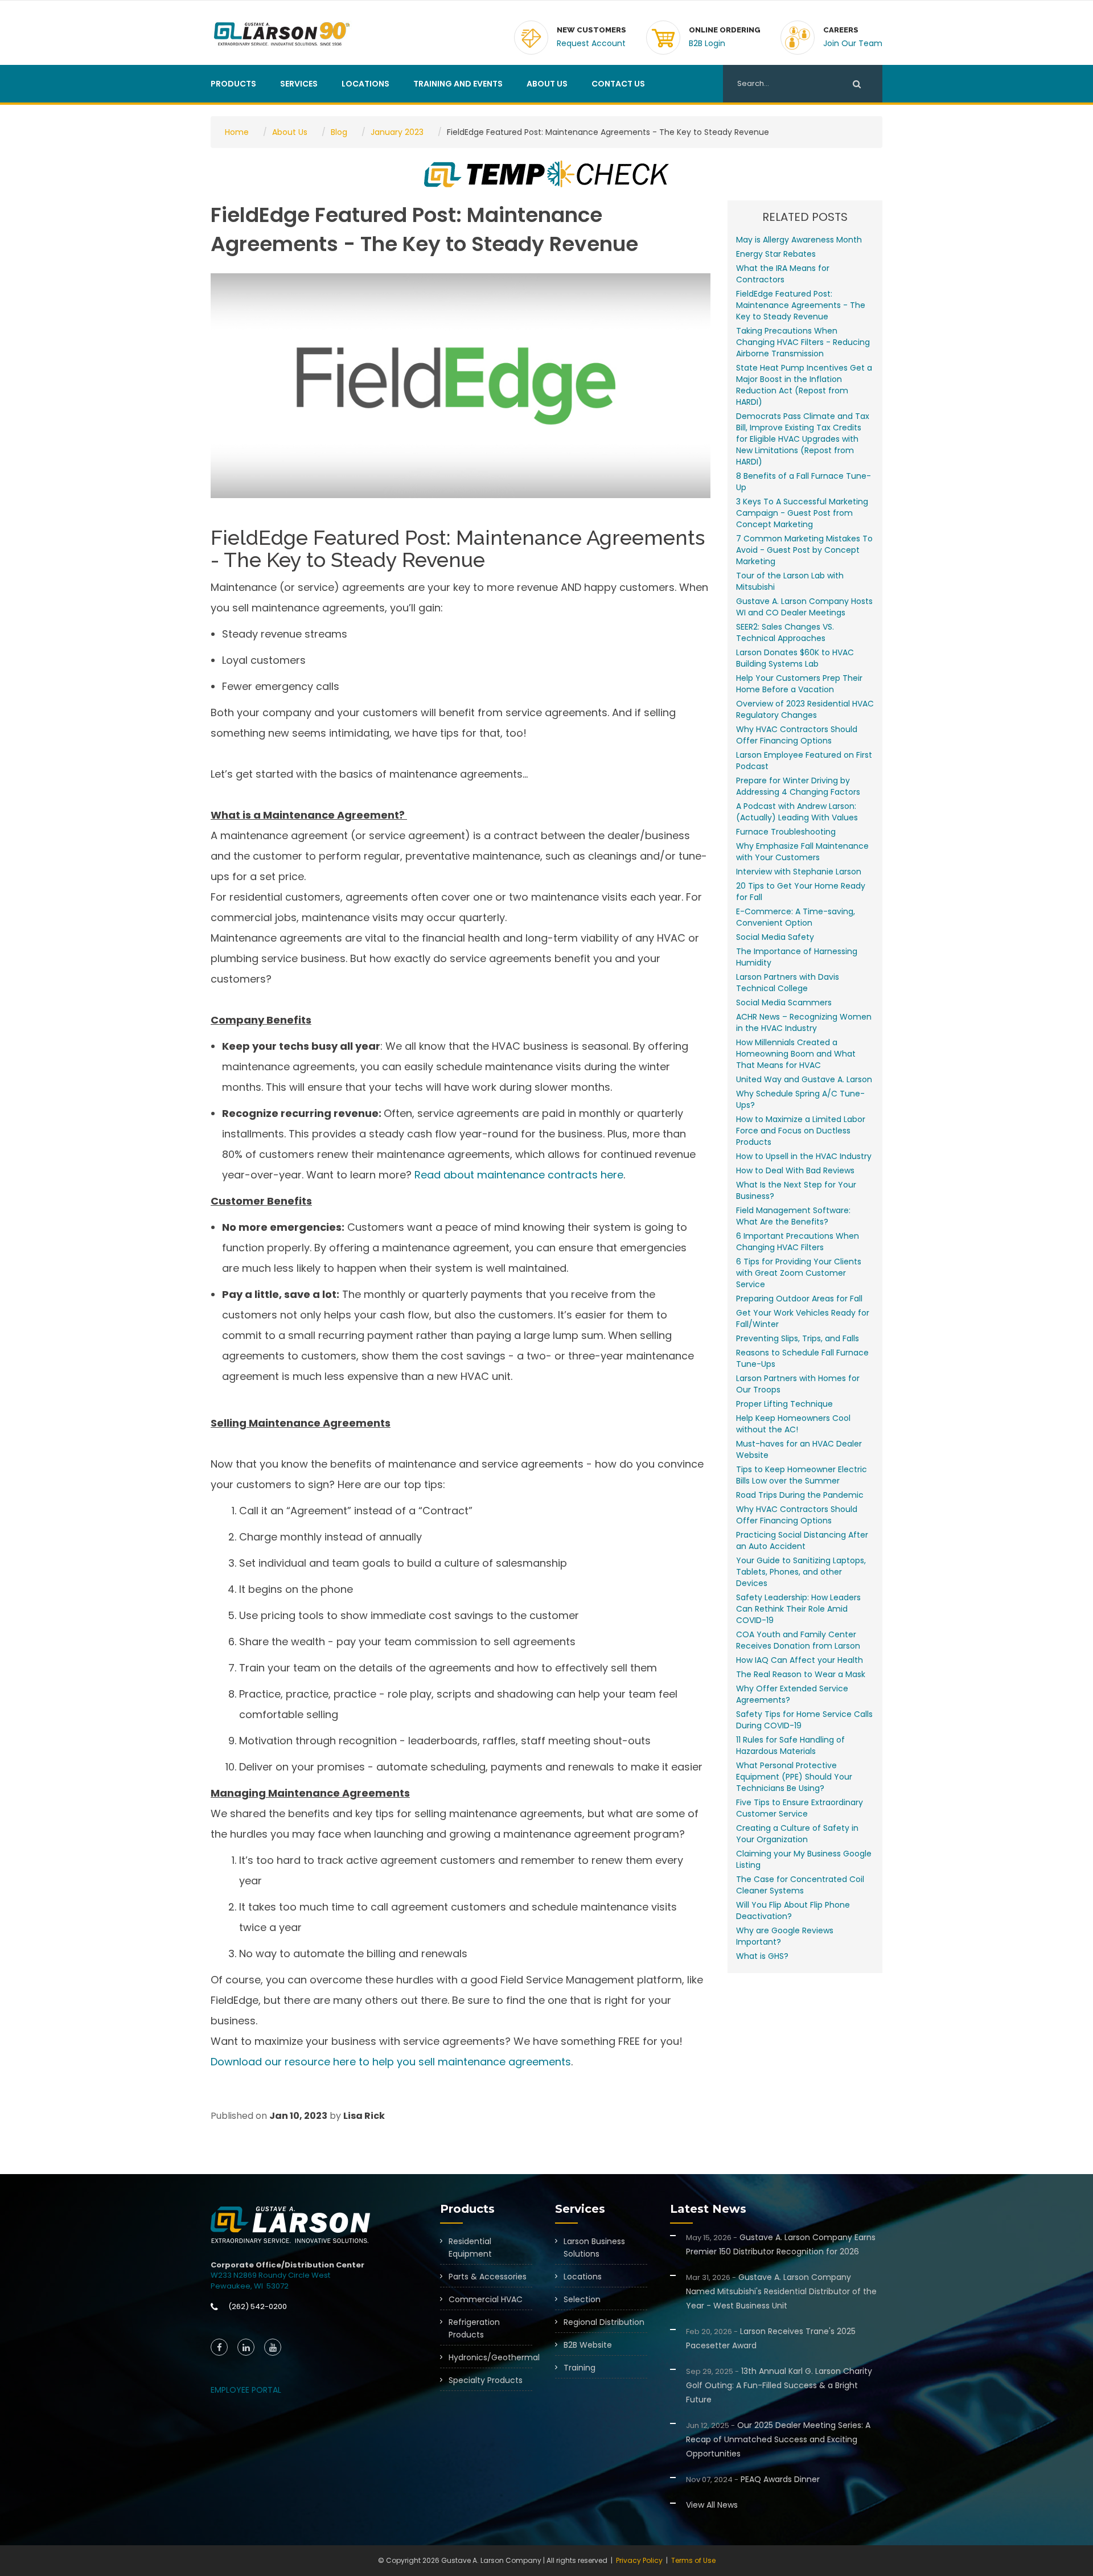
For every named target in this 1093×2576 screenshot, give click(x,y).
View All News (712, 2505)
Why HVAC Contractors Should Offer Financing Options (797, 735)
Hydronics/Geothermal (490, 2357)
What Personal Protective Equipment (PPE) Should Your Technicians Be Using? (794, 1777)
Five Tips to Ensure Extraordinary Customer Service (800, 1808)
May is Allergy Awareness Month (799, 240)
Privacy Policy (639, 2560)
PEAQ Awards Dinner (753, 2479)
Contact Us (618, 84)
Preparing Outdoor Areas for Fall (799, 1299)
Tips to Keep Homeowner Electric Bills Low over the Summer (802, 1475)
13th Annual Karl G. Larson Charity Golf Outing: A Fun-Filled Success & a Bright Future (779, 2385)
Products (233, 84)
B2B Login (707, 43)
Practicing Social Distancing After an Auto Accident (802, 1540)
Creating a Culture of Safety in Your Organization (797, 1834)
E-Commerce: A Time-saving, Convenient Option (796, 917)
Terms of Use (693, 2560)
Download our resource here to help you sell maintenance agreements (391, 2062)
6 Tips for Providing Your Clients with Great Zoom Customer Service (799, 1273)
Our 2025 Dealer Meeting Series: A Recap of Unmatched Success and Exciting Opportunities (778, 2439)
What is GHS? (762, 1956)
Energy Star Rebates (776, 254)
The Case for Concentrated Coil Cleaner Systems (800, 1885)
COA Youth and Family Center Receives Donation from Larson (798, 1640)
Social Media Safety (775, 937)
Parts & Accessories (488, 2277)
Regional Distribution (604, 2322)
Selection (582, 2299)
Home (237, 132)
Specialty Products (486, 2380)
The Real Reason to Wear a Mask (801, 1674)
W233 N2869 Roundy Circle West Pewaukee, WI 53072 (270, 2281)
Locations (365, 84)
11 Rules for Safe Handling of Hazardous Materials (790, 1745)
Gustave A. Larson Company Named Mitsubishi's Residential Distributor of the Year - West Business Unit (781, 2291)
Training (580, 2368)
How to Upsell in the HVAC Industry (804, 1156)
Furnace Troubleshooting (786, 832)
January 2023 (397, 132)
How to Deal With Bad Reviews (795, 1170)
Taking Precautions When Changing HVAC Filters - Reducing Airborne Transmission (803, 342)
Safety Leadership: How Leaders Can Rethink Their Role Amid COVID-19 (798, 1609)
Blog (339, 132)
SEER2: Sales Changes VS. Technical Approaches (785, 632)
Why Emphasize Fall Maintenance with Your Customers (802, 852)
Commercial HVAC (486, 2299)
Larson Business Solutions (594, 2248)
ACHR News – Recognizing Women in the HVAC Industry (804, 1022)
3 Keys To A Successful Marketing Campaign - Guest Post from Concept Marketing (802, 513)
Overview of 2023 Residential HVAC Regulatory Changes (805, 709)
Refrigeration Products (474, 2328)
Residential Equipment (470, 2248)
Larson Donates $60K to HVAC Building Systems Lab (795, 658)
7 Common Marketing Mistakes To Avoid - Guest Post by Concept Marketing (804, 550)
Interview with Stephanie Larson (799, 872)
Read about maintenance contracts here (519, 1175)
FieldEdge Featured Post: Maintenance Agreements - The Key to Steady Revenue (801, 305)
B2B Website (588, 2345)
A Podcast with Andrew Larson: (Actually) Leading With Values (797, 812)
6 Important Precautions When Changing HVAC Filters (798, 1242)
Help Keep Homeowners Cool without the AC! (793, 1424)
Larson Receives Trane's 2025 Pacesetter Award (771, 2338)
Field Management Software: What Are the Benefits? (793, 1216)
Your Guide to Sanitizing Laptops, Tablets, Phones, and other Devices (801, 1572)
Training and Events (458, 84)
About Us (547, 84)
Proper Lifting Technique (784, 1404)
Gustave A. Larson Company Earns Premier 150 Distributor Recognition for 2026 (781, 2244)
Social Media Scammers (784, 1003)
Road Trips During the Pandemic (800, 1495)
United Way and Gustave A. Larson (804, 1079)
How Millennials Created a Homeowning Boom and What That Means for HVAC (796, 1054)
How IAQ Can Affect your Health (800, 1660)
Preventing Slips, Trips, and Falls (798, 1338)
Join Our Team (853, 43)
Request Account (591, 43)
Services (299, 84)
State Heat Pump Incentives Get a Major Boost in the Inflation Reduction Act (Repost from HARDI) (804, 385)
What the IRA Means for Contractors (783, 274)
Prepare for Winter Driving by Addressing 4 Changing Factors (798, 786)
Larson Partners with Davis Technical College (788, 983)
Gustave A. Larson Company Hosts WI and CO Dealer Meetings (804, 607)
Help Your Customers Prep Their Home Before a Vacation (799, 684)
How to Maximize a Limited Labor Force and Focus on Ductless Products (801, 1131)
